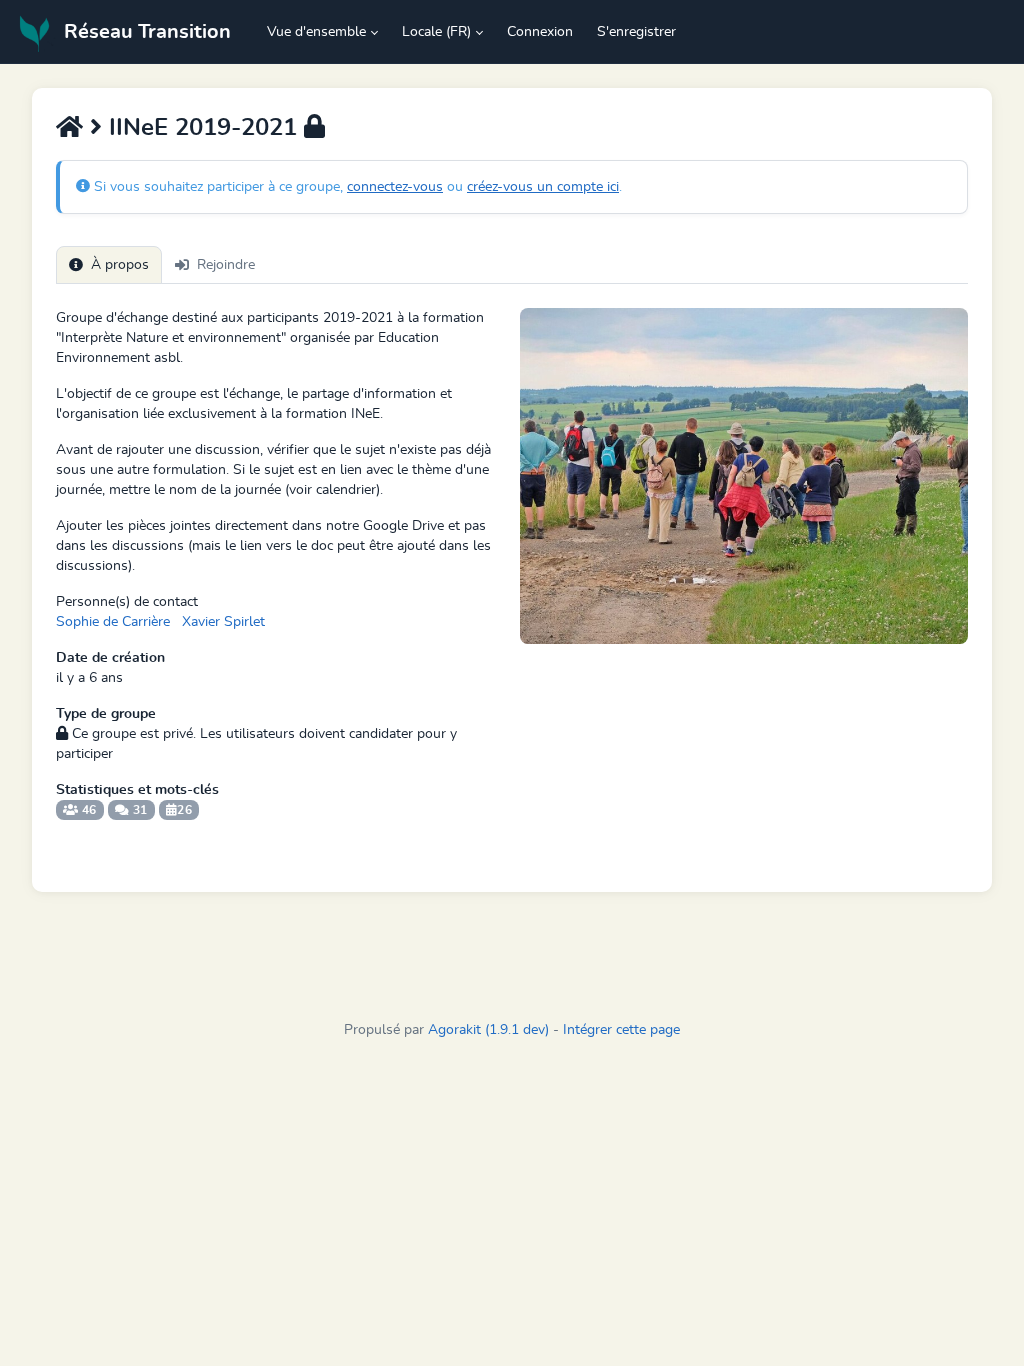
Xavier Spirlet (223, 622)
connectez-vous (395, 187)
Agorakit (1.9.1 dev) (488, 1030)
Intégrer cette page (621, 1030)
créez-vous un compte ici (543, 187)
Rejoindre (226, 265)
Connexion (540, 32)
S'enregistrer (636, 32)
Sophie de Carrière (113, 622)
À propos (120, 265)
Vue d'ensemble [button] (316, 32)
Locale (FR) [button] (436, 32)
